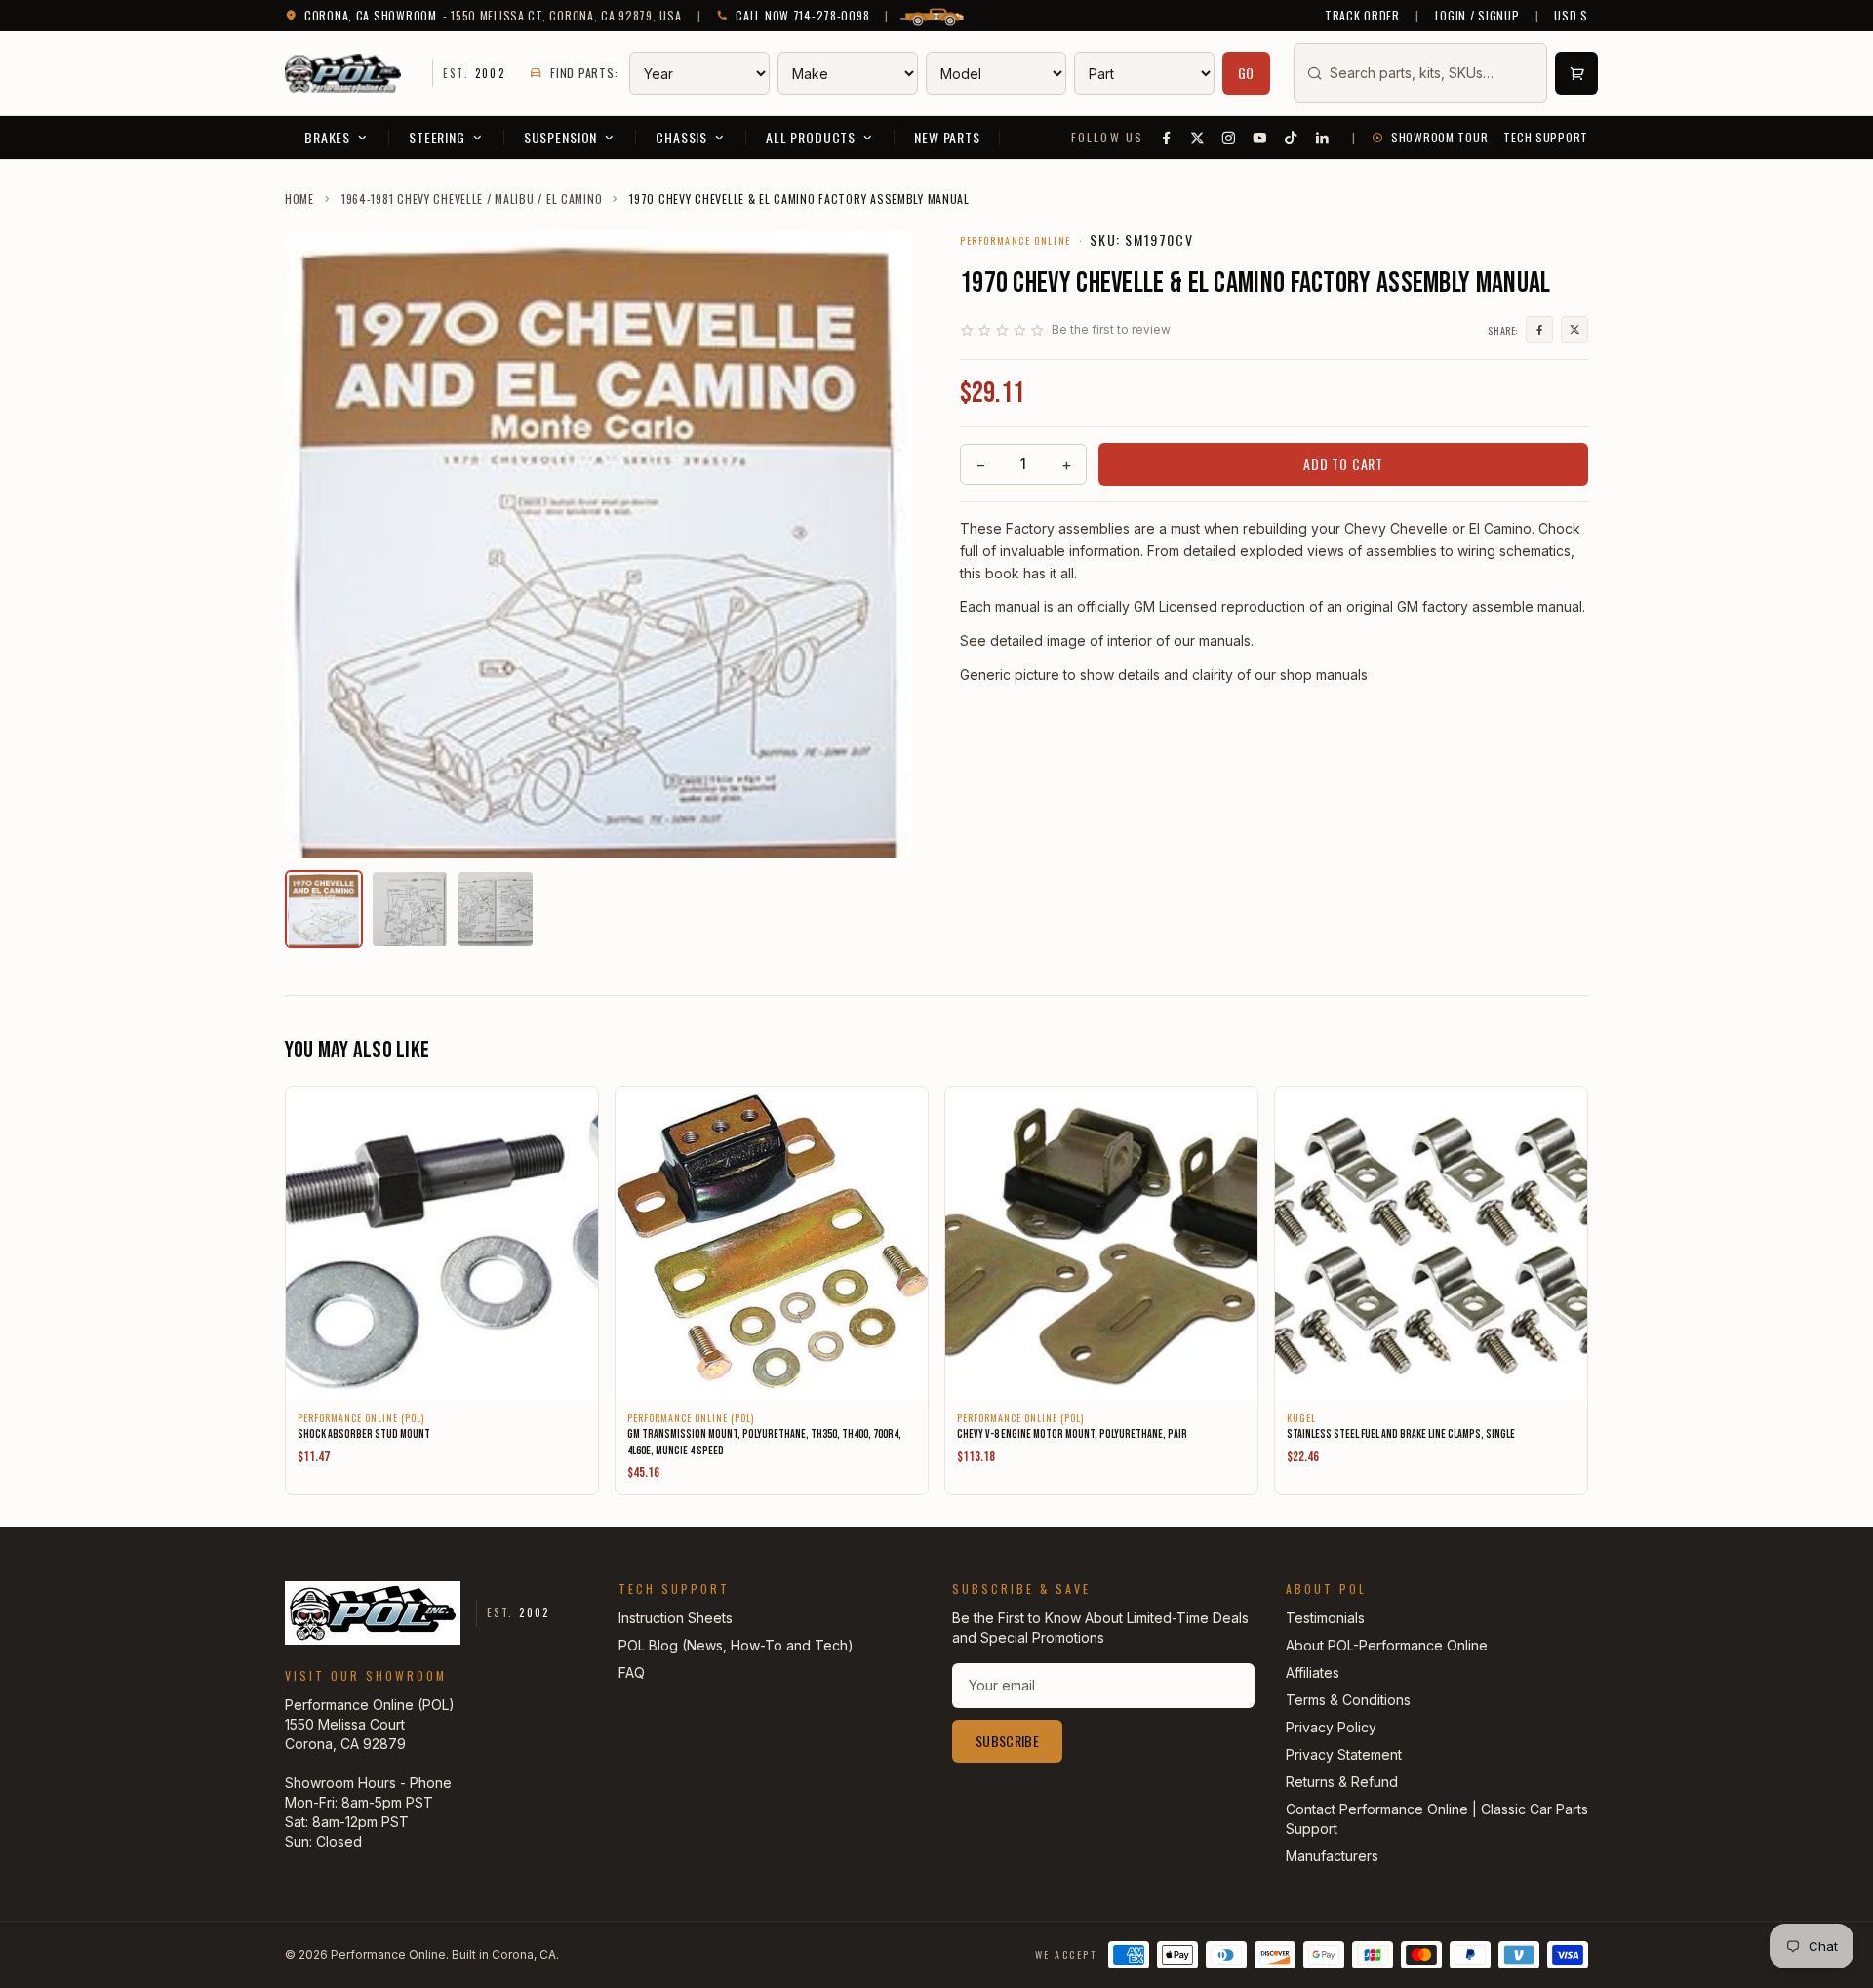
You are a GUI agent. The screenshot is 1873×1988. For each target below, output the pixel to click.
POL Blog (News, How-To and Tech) (736, 1645)
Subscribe (1007, 1741)
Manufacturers (1332, 1856)
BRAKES (327, 137)
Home (299, 199)
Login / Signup (1477, 16)
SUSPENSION (560, 137)
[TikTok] (1292, 138)
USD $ (1571, 16)
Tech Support (1546, 138)
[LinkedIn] (1323, 138)
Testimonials (1325, 1618)
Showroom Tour (1439, 138)
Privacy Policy (1331, 1727)
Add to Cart (1343, 464)
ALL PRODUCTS (811, 137)
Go (1247, 73)
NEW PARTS (947, 137)
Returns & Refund (1342, 1782)
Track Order (1362, 16)
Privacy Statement (1344, 1754)
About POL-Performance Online (1387, 1645)
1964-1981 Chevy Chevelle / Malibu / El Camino (472, 199)
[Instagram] (1229, 138)
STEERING (437, 137)
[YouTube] (1260, 138)
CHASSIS (681, 137)
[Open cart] (1576, 73)
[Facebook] (1167, 138)
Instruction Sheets (676, 1618)
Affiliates (1313, 1672)
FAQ (632, 1672)
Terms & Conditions (1348, 1700)
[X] (1198, 138)
